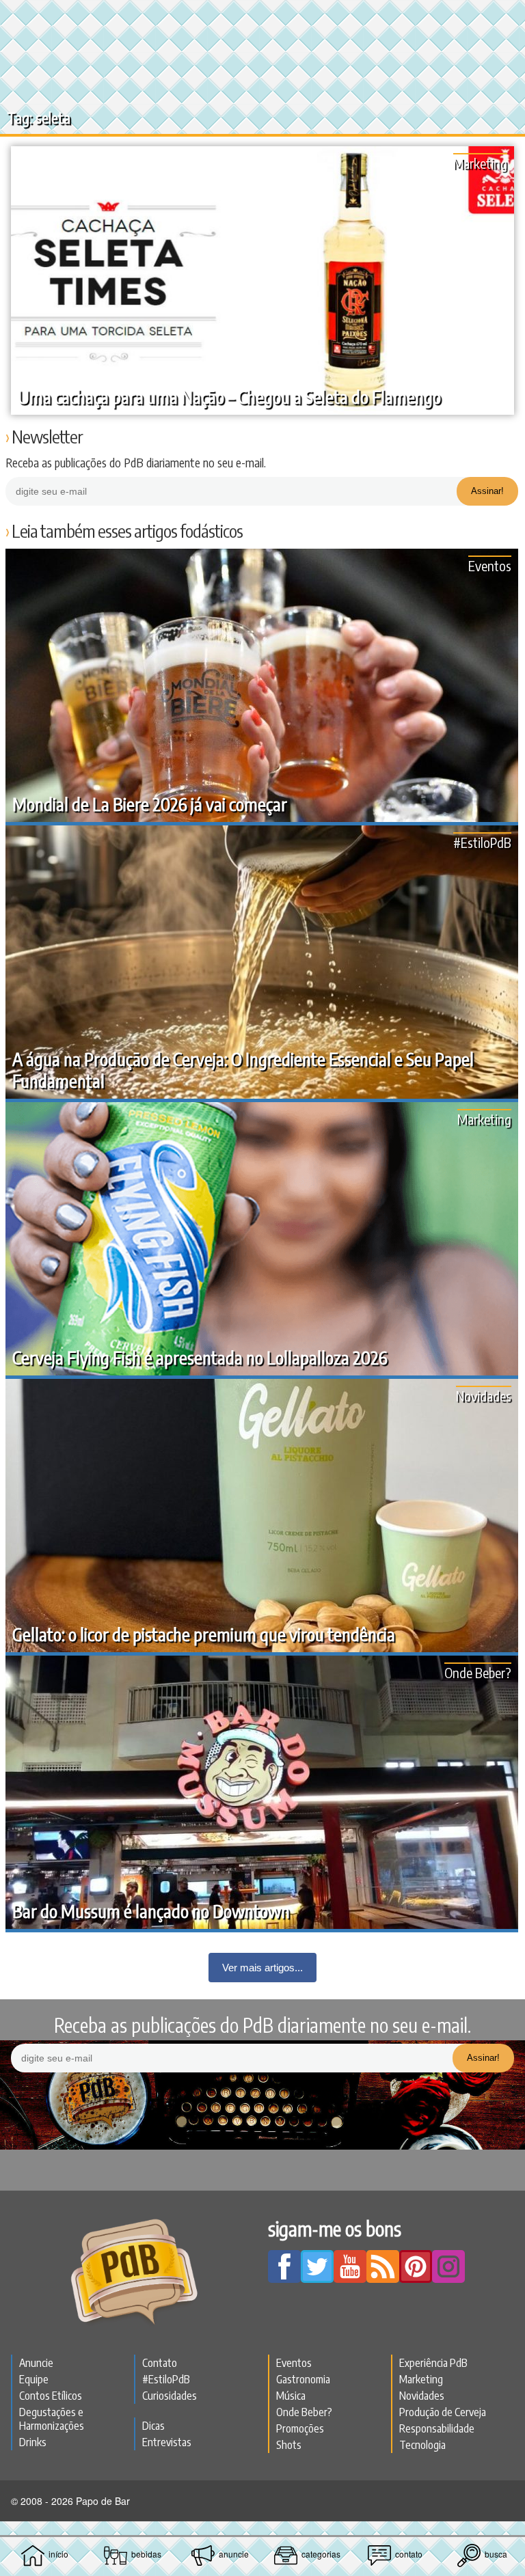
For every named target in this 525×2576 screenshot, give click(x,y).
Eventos (490, 565)
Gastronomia (303, 2379)
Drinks (33, 2442)
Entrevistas (167, 2442)
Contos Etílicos (51, 2396)
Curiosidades (170, 2396)
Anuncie (36, 2363)
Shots (289, 2445)
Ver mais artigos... (262, 1968)
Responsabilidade (437, 2428)
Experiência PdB (433, 2363)
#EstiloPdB (482, 842)
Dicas (153, 2426)
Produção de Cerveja (443, 2412)
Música (291, 2396)
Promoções (300, 2428)
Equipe (34, 2379)
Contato (160, 2363)
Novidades (484, 1396)
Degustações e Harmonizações (52, 2419)
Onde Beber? (478, 1672)
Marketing (480, 163)
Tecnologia (422, 2445)
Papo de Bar (262, 18)
